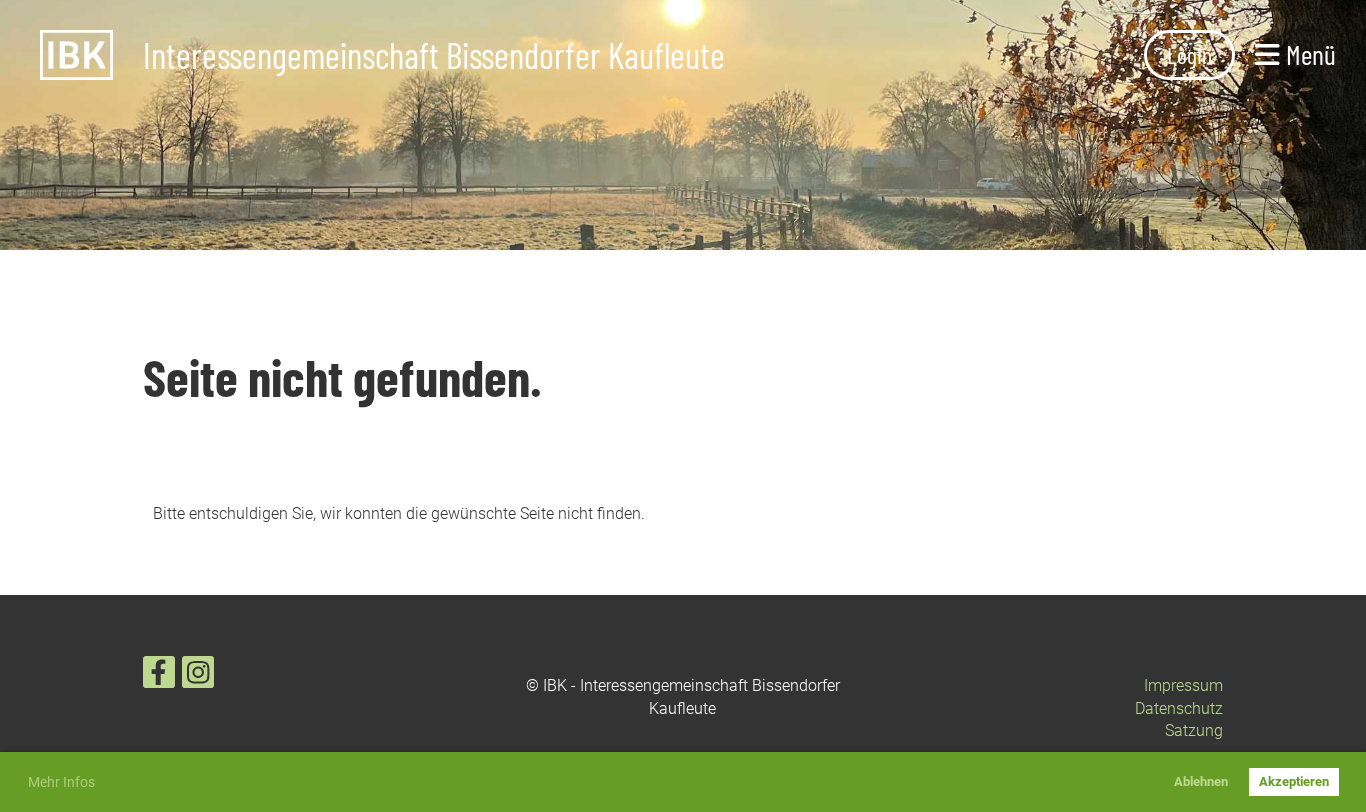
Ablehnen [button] (1201, 781)
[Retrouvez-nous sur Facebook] (159, 677)
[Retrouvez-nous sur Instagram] (198, 677)
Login (1189, 54)
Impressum (1183, 685)
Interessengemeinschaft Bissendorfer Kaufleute (434, 55)
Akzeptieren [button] (1294, 781)
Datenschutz (1179, 708)
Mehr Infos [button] (61, 782)
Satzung (1194, 730)
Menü (1308, 54)
